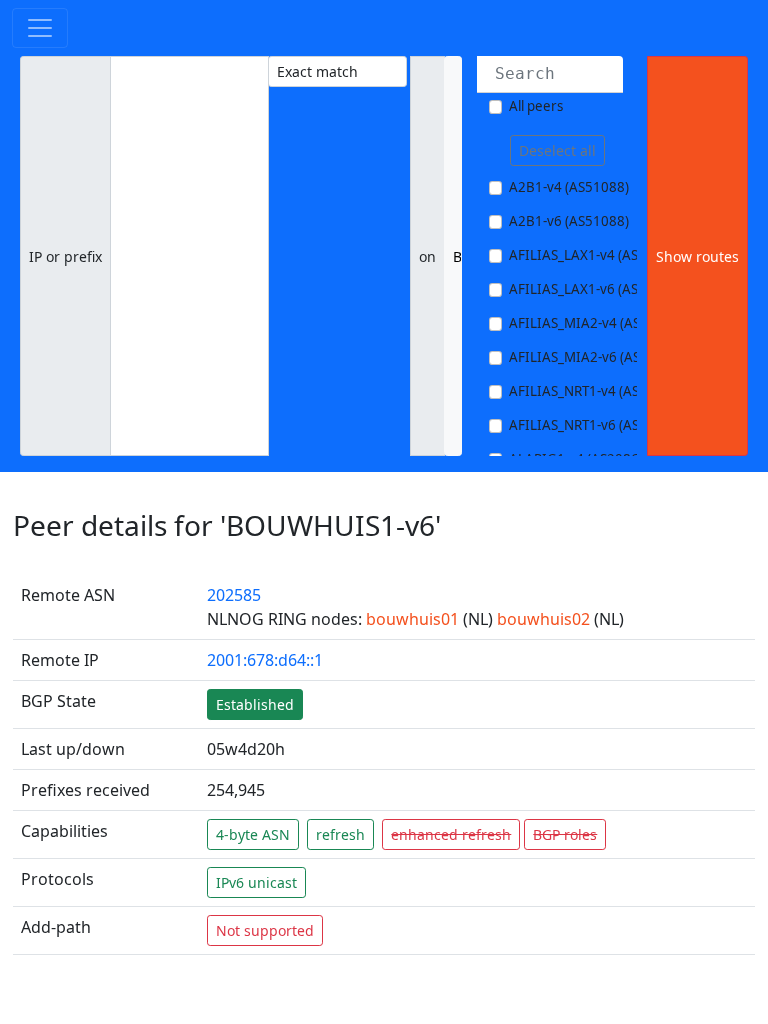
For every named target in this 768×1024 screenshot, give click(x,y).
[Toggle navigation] (40, 28)
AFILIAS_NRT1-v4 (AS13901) (596, 391)
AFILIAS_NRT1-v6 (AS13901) (596, 425)
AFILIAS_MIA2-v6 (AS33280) (596, 357)
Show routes (697, 256)
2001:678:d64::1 (265, 660)
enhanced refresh (451, 834)
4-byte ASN (253, 834)
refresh (340, 834)
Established (255, 704)
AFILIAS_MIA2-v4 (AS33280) (596, 323)
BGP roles (565, 834)
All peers (536, 106)
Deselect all (557, 150)
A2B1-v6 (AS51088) (569, 221)
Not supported (265, 930)
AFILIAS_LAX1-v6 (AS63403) (595, 289)
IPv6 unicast (256, 882)
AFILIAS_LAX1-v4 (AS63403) (595, 255)
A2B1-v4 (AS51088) (569, 187)
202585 (234, 595)
